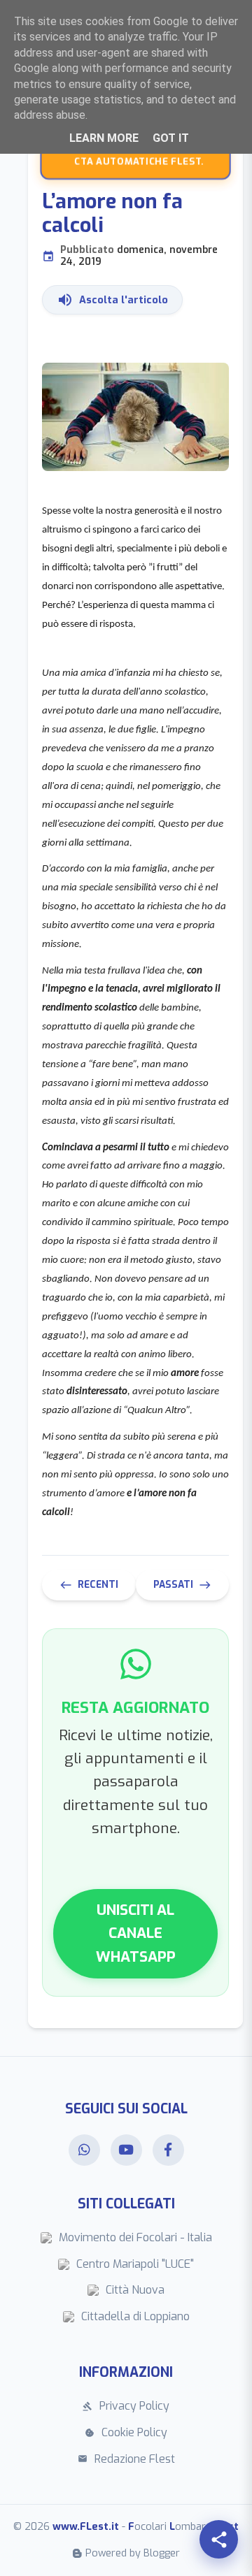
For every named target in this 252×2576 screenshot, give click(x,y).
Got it (171, 138)
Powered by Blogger (133, 2553)
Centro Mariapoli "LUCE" (135, 2264)
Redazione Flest (126, 2459)
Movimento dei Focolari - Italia (135, 2237)
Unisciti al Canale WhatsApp (136, 1933)
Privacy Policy (126, 2406)
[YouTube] (126, 2150)
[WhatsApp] (84, 2150)
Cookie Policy (126, 2432)
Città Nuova (135, 2290)
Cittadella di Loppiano (135, 2316)
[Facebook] (168, 2150)
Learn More (104, 138)
